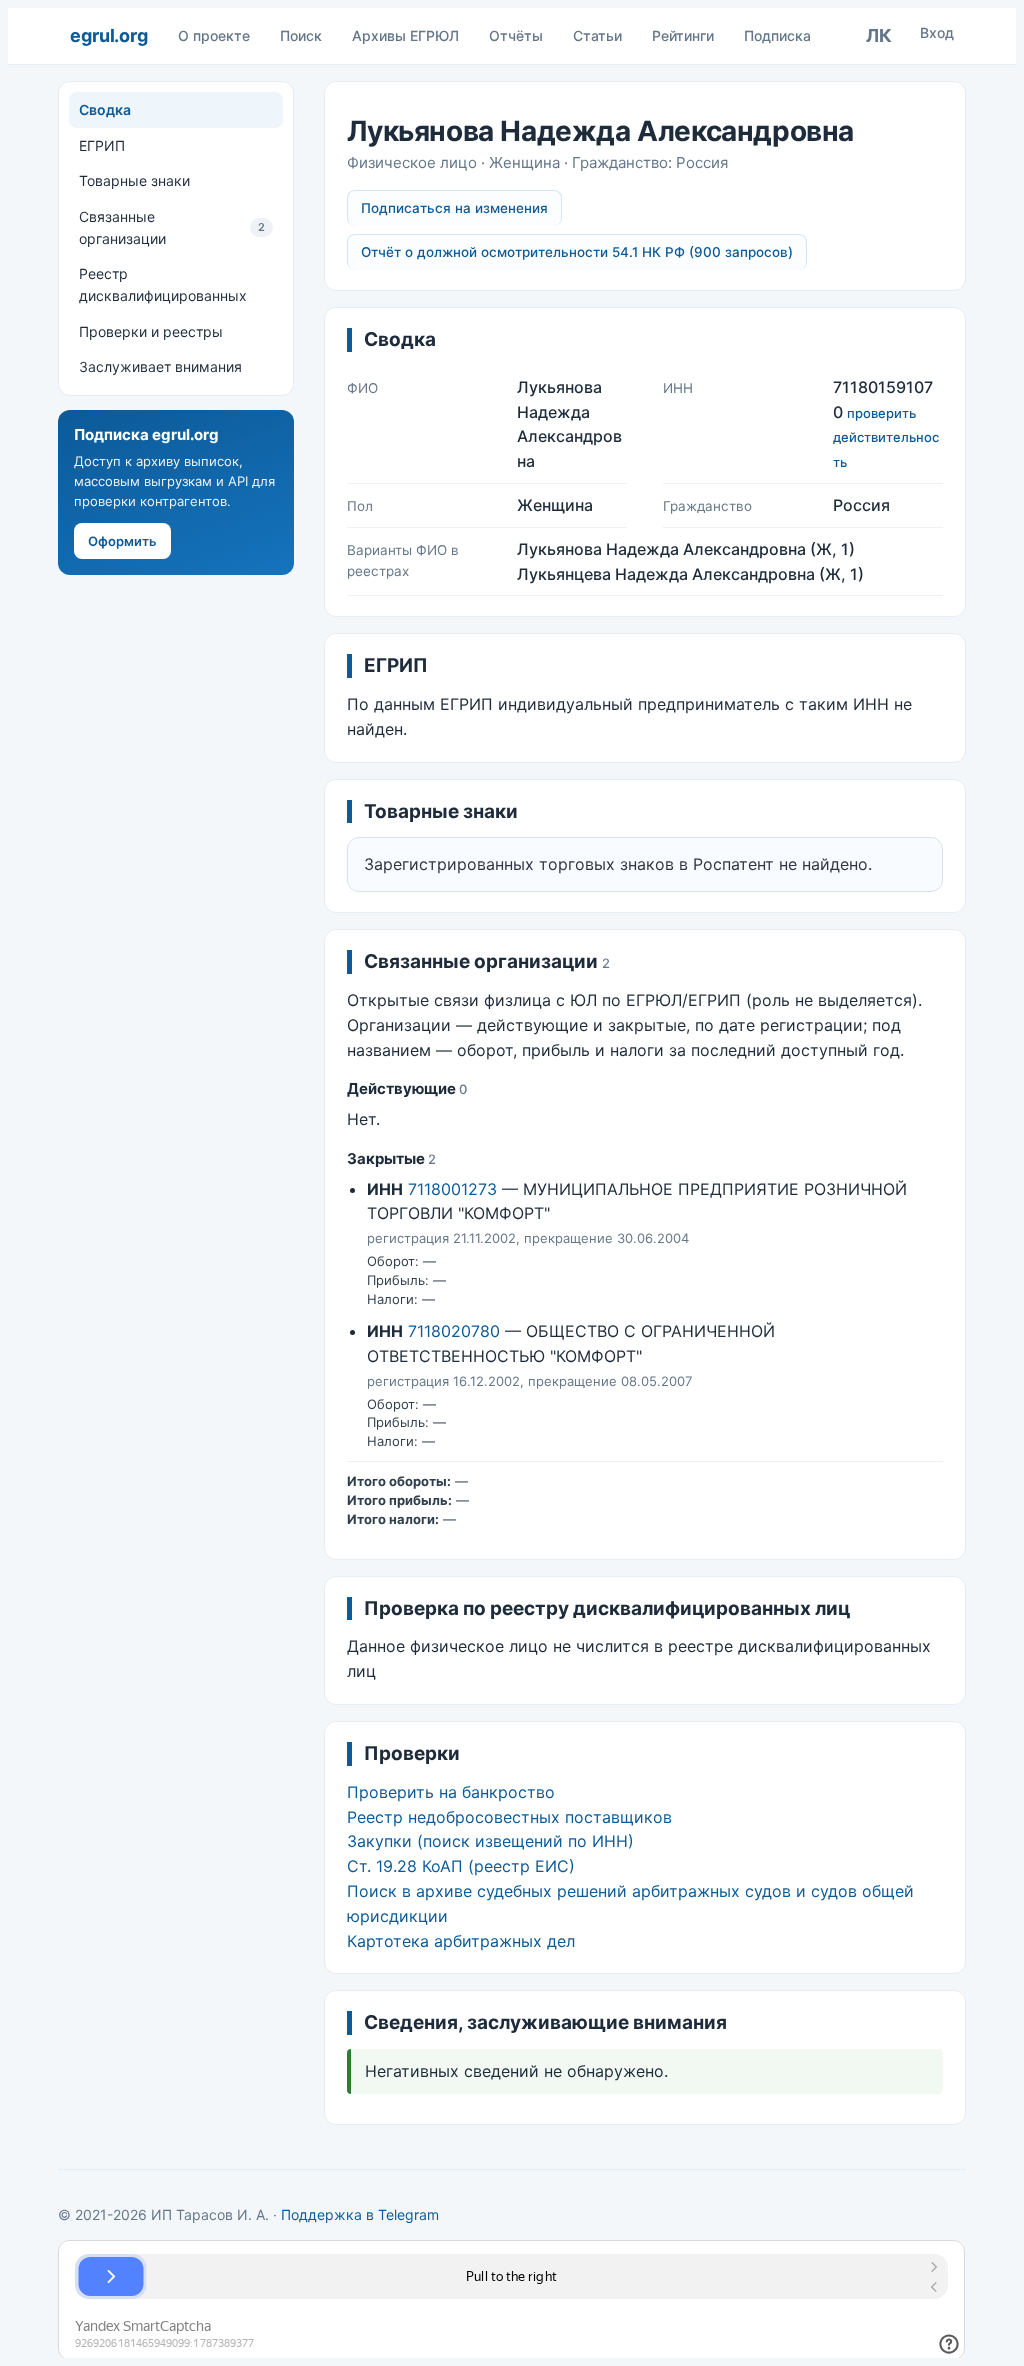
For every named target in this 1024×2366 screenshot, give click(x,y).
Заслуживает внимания (160, 366)
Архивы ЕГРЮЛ (405, 35)
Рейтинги (683, 35)
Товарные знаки (134, 180)
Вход (937, 32)
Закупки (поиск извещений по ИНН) (490, 1841)
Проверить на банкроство (451, 1792)
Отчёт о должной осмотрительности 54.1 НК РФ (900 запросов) (577, 252)
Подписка (777, 35)
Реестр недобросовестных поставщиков (509, 1817)
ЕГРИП (102, 145)
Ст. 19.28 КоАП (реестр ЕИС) (461, 1866)
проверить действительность (886, 438)
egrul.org (108, 35)
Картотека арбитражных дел (461, 1941)
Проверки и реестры (151, 331)
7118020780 (454, 1331)
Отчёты (516, 35)
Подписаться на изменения (454, 208)
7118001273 (452, 1189)
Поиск (301, 35)
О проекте (214, 35)
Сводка (105, 109)
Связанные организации (172, 227)
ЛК (879, 35)
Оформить (122, 541)
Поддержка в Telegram (360, 2214)
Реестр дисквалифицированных (163, 284)
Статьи (597, 35)
